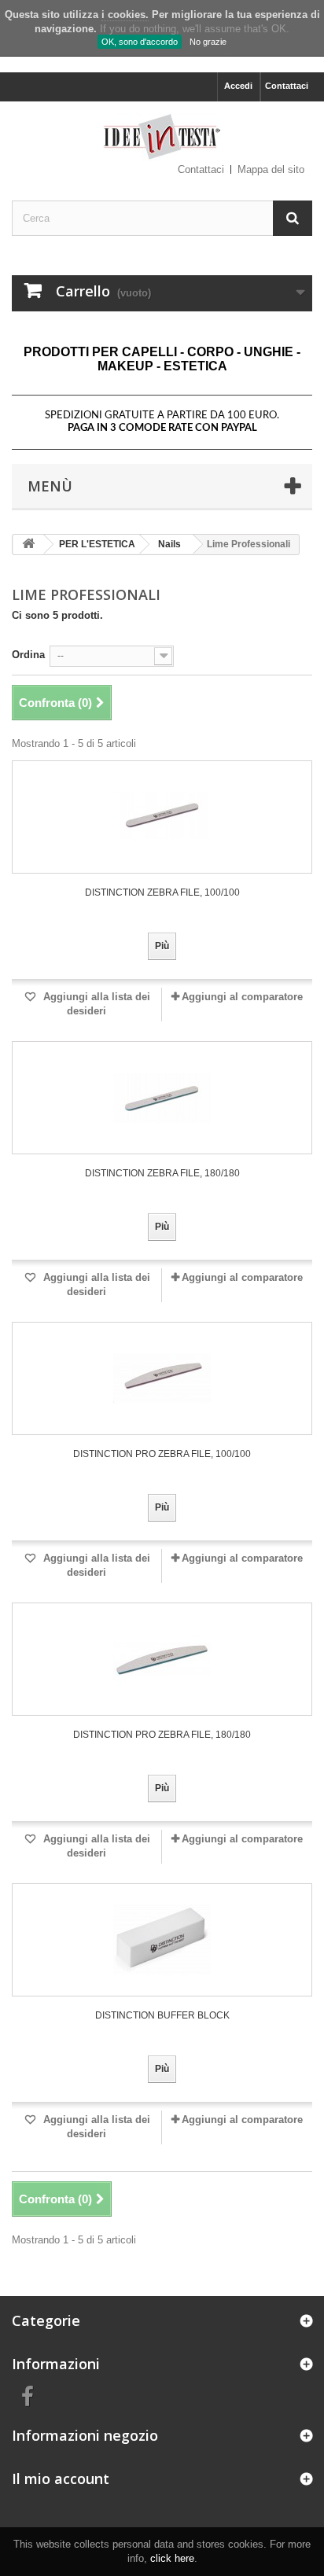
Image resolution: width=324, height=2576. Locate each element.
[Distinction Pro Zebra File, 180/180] (162, 1659)
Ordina (28, 655)
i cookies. (125, 15)
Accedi (238, 86)
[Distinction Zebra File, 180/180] (162, 1098)
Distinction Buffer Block (162, 2015)
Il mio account (61, 2478)
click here (172, 2558)
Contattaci (287, 86)
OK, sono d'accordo (140, 42)
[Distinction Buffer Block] (162, 1940)
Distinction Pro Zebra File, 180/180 (162, 1735)
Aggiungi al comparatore (242, 997)
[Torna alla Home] (28, 545)
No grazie (208, 42)
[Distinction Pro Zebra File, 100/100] (162, 1378)
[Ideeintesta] (162, 137)
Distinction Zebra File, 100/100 (162, 892)
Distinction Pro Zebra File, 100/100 (162, 1454)
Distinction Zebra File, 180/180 (162, 1173)
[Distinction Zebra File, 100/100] (162, 817)
